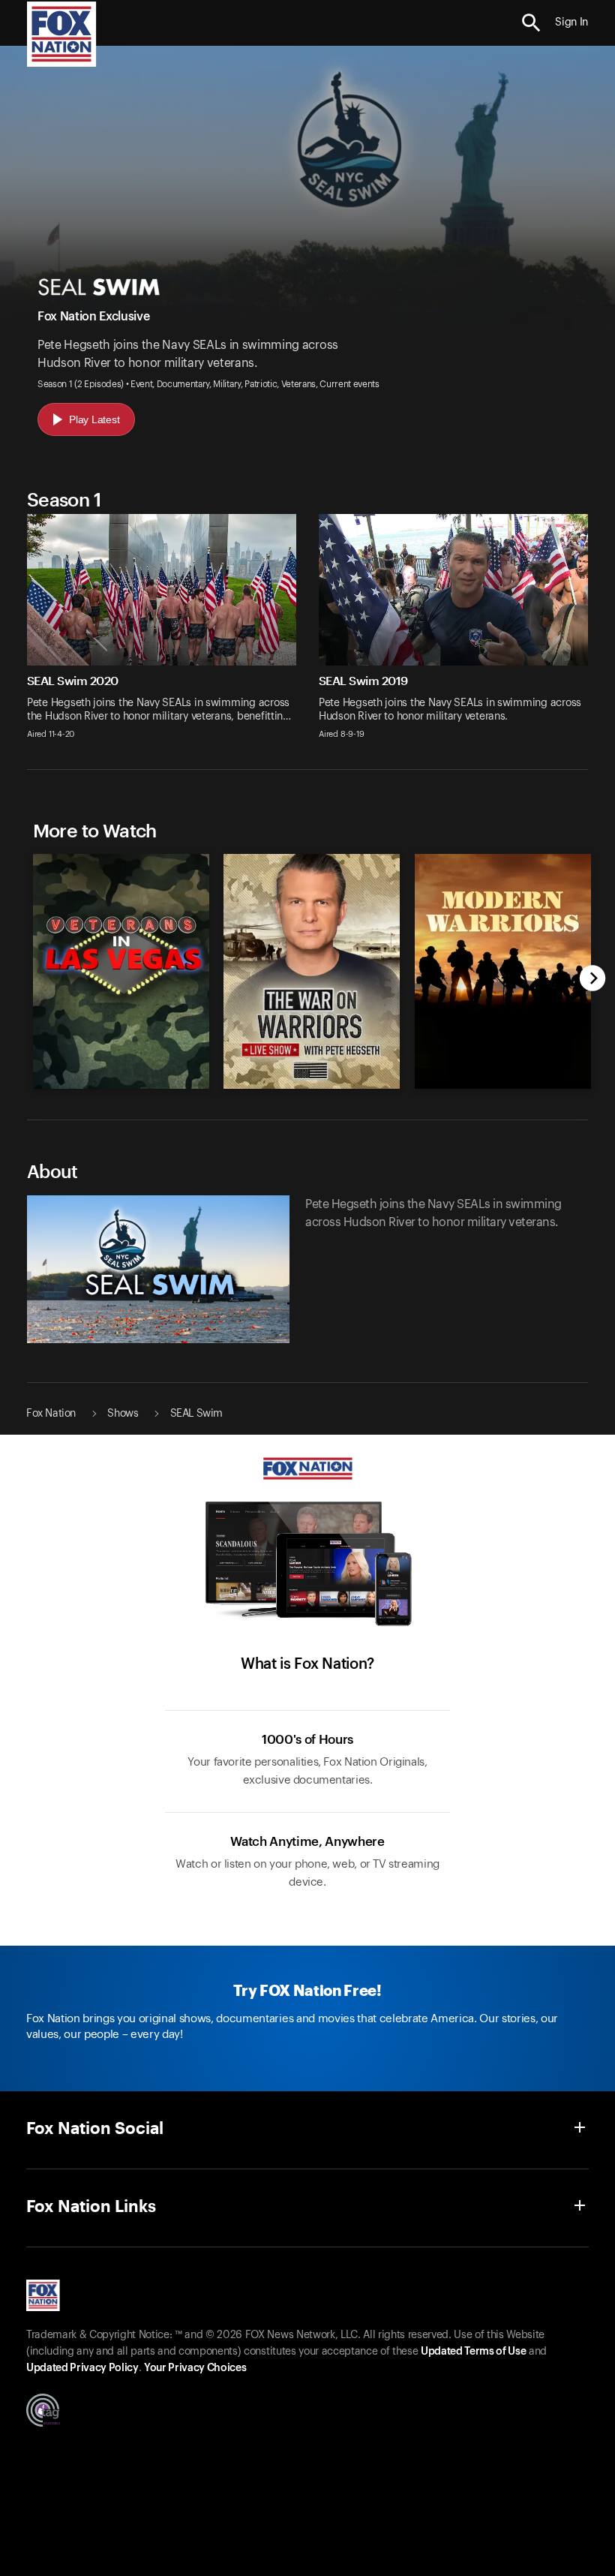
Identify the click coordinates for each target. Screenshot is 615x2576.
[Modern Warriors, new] (502, 1085)
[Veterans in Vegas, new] (121, 1085)
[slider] (308, 964)
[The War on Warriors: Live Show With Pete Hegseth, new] (312, 1085)
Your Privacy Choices (195, 2368)
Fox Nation (51, 1414)
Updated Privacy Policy (82, 2368)
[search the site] (531, 23)
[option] (117, 964)
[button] (531, 23)
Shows (123, 1414)
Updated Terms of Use (473, 2352)
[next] (593, 980)
